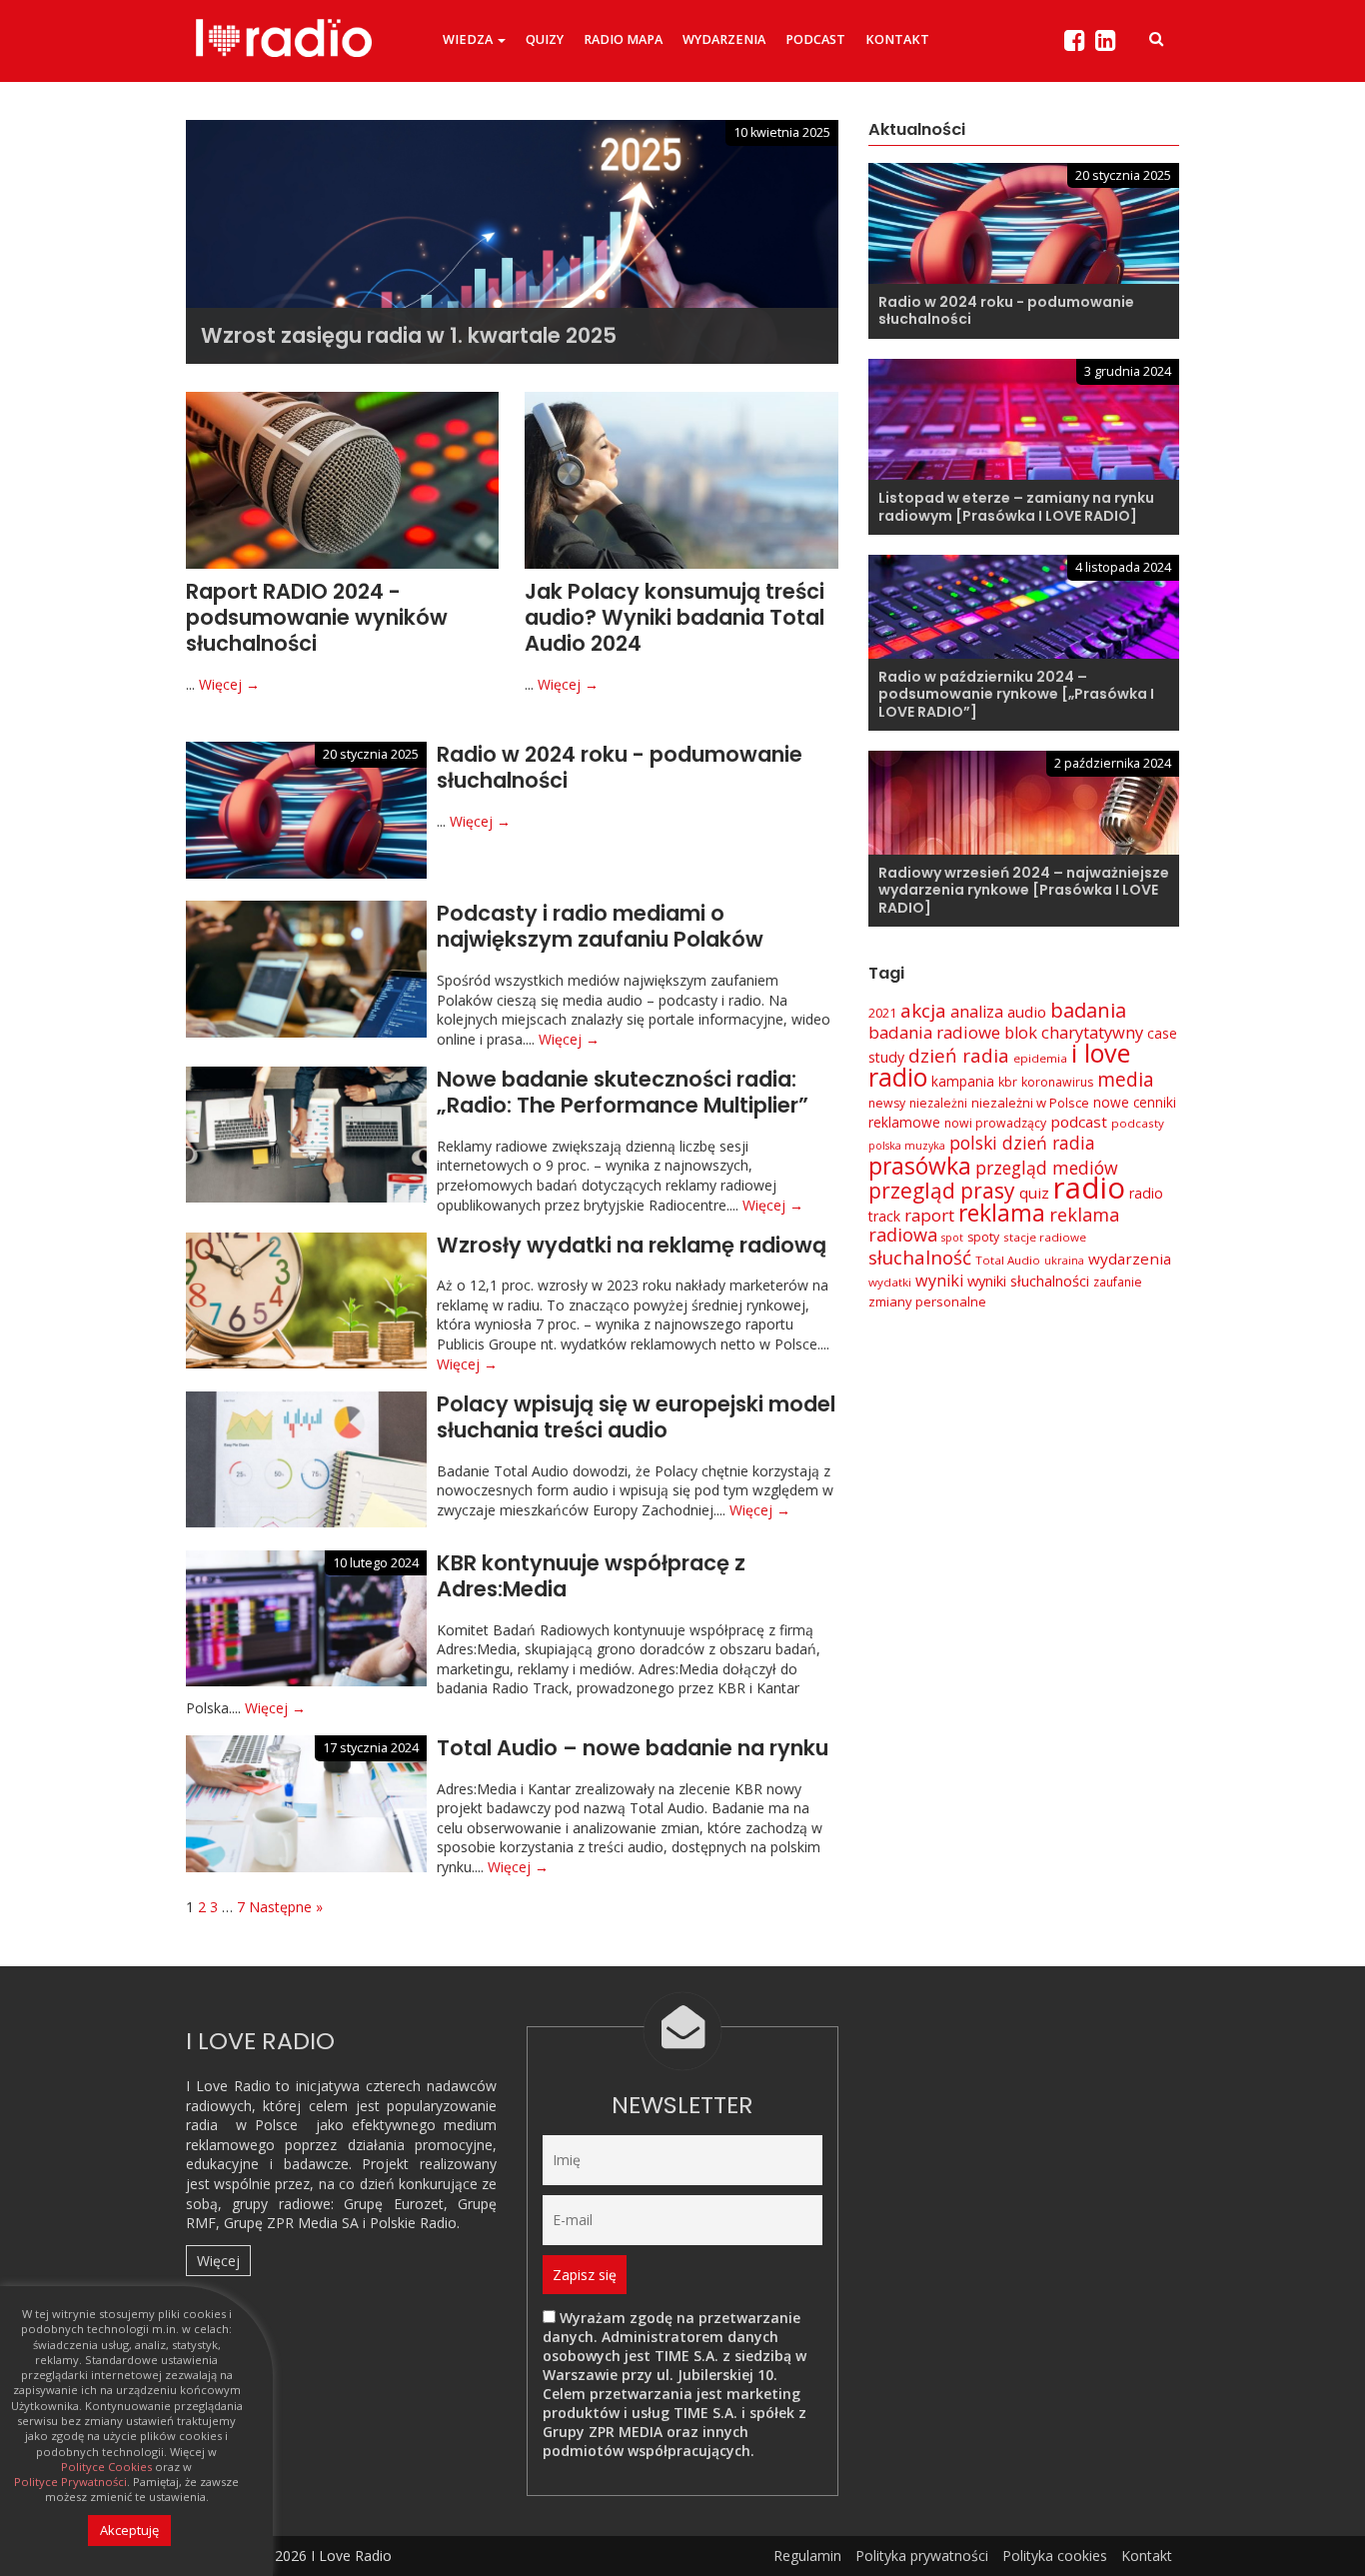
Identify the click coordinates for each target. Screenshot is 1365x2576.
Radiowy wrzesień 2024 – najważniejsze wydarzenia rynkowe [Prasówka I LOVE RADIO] (1024, 890)
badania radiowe (934, 1032)
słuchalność (920, 1258)
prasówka (920, 1166)
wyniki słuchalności (1028, 1281)
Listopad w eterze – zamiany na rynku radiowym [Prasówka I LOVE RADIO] (1016, 507)
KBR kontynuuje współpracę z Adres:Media (591, 1576)
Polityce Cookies (106, 2467)
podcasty (1138, 1123)
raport (929, 1215)
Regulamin (807, 2556)
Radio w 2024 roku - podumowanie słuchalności (620, 767)
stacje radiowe (1045, 1237)
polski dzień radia (1022, 1143)
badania (1088, 1010)
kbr (1008, 1082)
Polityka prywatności (922, 2556)
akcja (923, 1011)
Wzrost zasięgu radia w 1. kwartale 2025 (409, 335)
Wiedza (469, 39)
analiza (977, 1012)
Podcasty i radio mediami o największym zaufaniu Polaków (600, 926)
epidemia (1040, 1058)
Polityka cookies (1055, 2556)
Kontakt (897, 39)
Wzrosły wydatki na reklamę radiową (632, 1245)
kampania (963, 1081)
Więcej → (229, 684)
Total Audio (1008, 1260)
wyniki (939, 1281)
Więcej (218, 2261)
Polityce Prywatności (70, 2482)
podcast (1079, 1122)
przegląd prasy (942, 1191)
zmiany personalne (927, 1301)
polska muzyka (907, 1146)
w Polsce (267, 2125)
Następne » (286, 1907)
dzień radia (959, 1056)
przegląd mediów (1047, 1168)
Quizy (545, 39)
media (1126, 1079)
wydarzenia (1130, 1259)
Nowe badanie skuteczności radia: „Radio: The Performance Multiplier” (623, 1092)
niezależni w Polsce (1030, 1103)
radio (1089, 1188)
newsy (887, 1103)
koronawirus (1057, 1082)
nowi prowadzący (995, 1123)
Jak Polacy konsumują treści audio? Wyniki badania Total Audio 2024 (675, 618)
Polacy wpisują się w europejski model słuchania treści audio (636, 1417)
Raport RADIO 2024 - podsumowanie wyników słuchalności (317, 618)
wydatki (890, 1282)
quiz (1034, 1193)
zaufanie (1118, 1282)
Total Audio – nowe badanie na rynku (633, 1748)
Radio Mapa (623, 39)
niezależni (938, 1103)
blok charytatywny (1074, 1032)
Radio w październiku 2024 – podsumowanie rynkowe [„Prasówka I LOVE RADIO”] (1016, 694)
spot (952, 1238)
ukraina (1064, 1261)
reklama (1002, 1213)
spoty (983, 1237)
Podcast (815, 39)
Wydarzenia (724, 39)
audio (1027, 1012)
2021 (882, 1013)
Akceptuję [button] (129, 2530)
